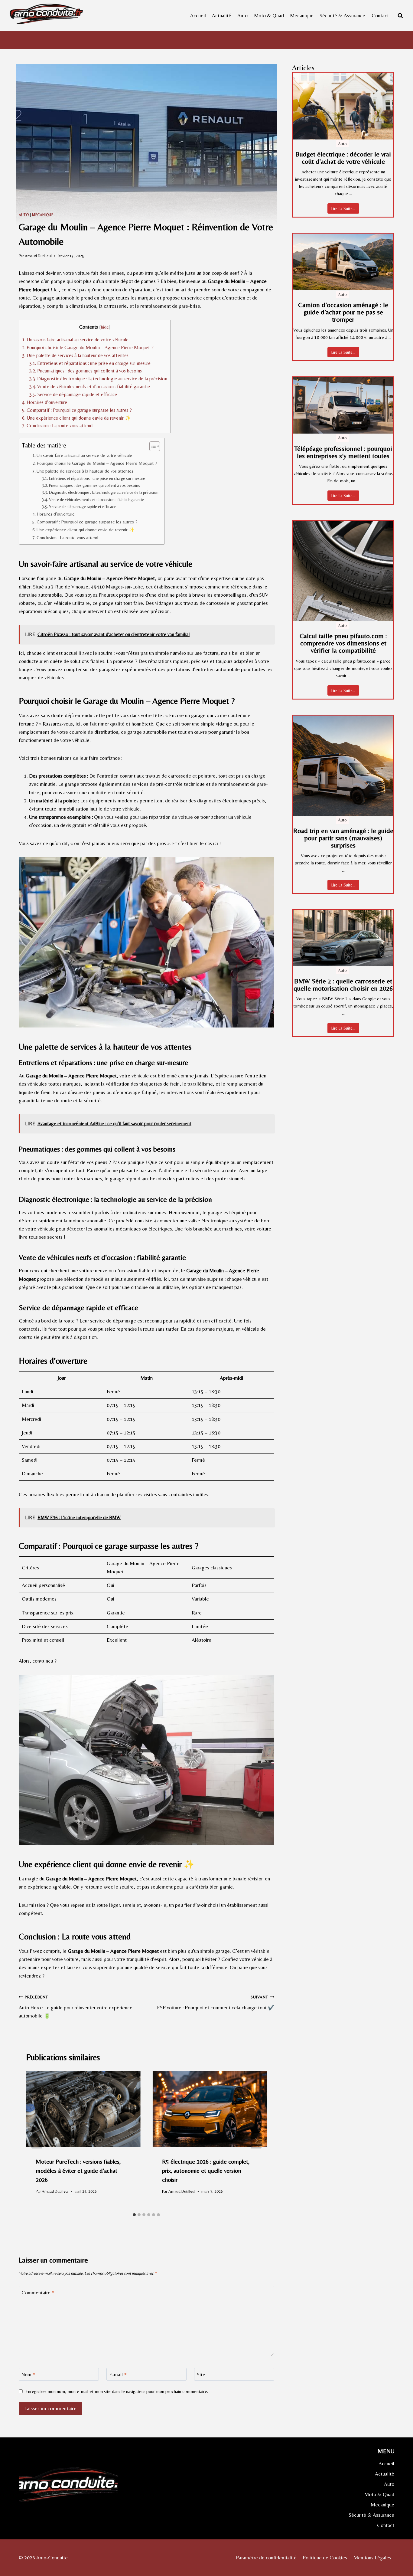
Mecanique (302, 15)
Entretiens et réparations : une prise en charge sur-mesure (90, 363)
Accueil (198, 15)
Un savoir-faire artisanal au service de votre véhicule (75, 340)
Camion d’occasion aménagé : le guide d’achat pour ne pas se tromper (343, 312)
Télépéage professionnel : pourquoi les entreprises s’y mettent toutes (343, 452)
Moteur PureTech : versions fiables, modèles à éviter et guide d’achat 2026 (78, 2170)
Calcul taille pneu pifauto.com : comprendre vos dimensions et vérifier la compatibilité (343, 643)
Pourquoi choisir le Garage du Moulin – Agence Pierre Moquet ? (88, 347)
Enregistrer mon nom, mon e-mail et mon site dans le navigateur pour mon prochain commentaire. (117, 2391)
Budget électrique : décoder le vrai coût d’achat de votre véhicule (343, 158)
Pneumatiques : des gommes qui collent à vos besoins (86, 371)
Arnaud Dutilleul (38, 256)
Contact (380, 15)
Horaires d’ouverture (45, 402)
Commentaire (38, 2293)
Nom (28, 2374)
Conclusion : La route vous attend (57, 426)
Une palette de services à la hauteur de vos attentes (75, 355)
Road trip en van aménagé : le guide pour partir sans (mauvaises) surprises (343, 838)
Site (201, 2374)
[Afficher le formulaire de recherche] (400, 15)
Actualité (222, 15)
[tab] (134, 2215)
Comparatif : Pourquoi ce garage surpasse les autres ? (77, 410)
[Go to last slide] (37, 2140)
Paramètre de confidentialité (266, 2558)
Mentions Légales (372, 2558)
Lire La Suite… (343, 208)
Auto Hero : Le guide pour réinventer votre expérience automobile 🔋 (76, 2007)
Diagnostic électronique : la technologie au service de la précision (98, 379)
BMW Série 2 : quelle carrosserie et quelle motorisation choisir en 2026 (343, 985)
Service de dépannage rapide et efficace (73, 394)
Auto (242, 15)
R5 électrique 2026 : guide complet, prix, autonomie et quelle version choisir (206, 2170)
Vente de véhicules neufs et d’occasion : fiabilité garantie (90, 387)
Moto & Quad (269, 15)
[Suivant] (256, 2140)
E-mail (118, 2374)
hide (105, 327)
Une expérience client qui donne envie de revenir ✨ (76, 418)
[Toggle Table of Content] (152, 446)
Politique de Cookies (325, 2558)
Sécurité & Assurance (342, 15)
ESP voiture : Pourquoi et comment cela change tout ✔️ (215, 2002)
